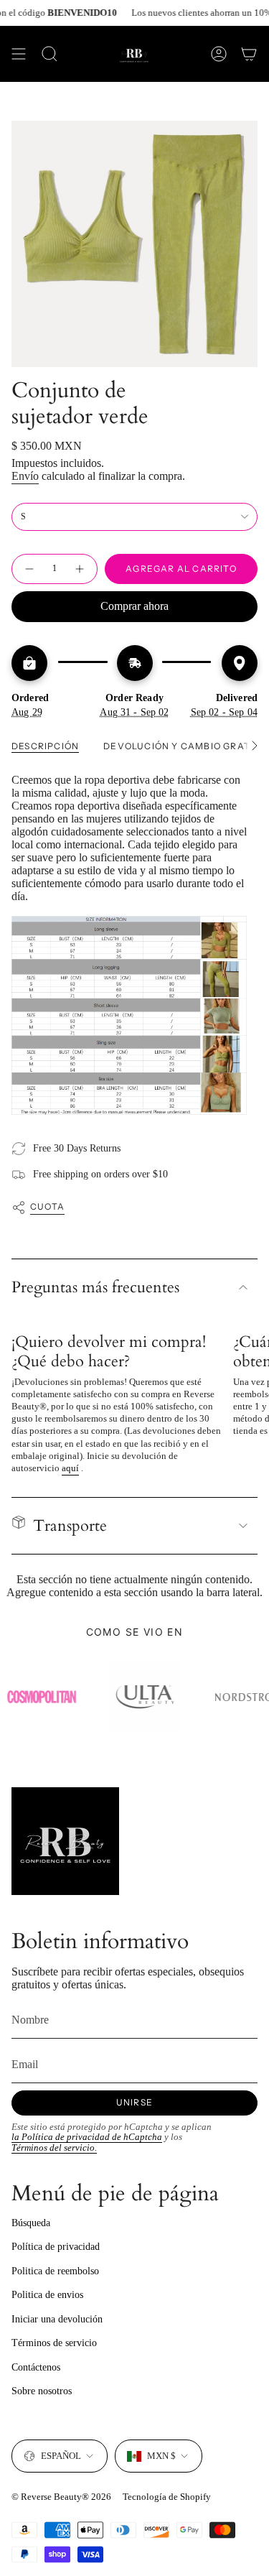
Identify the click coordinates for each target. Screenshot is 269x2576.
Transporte (70, 1526)
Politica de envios (47, 2295)
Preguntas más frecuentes (95, 1287)
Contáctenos (36, 2367)
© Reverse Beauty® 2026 (61, 2497)
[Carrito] (249, 54)
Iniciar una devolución (57, 2319)
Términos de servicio (54, 2343)
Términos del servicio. (54, 2148)
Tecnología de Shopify (167, 2497)
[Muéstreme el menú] (19, 54)
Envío (25, 476)
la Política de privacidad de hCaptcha (87, 2137)
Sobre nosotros (42, 2391)
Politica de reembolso (55, 2271)
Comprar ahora (134, 606)
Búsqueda (31, 2223)
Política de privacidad (56, 2247)
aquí (70, 1468)
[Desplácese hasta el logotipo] (138, 1697)
